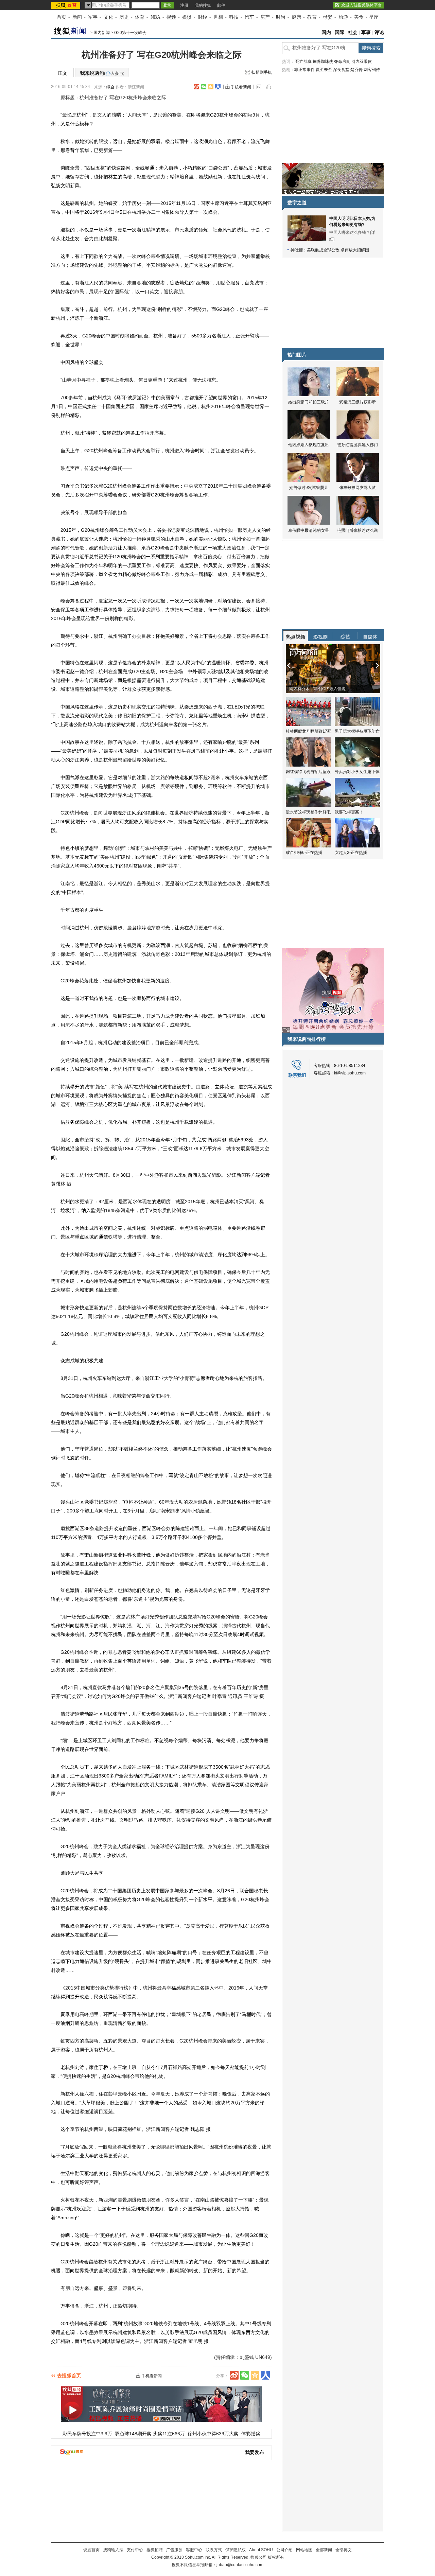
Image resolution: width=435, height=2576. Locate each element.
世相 (218, 17)
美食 (359, 17)
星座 (374, 17)
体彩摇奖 (251, 2434)
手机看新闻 (241, 87)
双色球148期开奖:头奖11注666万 (150, 2434)
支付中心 (135, 2550)
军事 (93, 17)
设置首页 (91, 2550)
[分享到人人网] (218, 87)
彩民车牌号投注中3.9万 (87, 2434)
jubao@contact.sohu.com (240, 2565)
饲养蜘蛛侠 (323, 62)
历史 (124, 17)
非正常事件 (304, 70)
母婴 (328, 17)
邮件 (221, 5)
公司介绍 (284, 2550)
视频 (171, 17)
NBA (155, 17)
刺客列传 (372, 70)
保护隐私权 (236, 2550)
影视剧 (320, 637)
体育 (140, 17)
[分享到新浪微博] (196, 87)
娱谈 (187, 17)
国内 (326, 32)
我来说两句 (102, 73)
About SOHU (261, 2550)
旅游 (343, 17)
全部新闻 (324, 2550)
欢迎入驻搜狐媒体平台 (362, 5)
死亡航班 (303, 62)
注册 (184, 5)
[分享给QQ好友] (211, 87)
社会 (353, 32)
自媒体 (370, 637)
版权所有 (276, 2557)
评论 (379, 32)
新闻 (77, 17)
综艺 (345, 637)
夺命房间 (342, 62)
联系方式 (214, 2550)
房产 (265, 17)
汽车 (249, 17)
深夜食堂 (341, 70)
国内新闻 (102, 33)
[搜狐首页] (66, 5)
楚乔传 (356, 70)
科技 (234, 17)
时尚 (281, 17)
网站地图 (304, 2550)
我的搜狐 (203, 5)
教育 (312, 17)
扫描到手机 (262, 72)
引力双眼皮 (362, 62)
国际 (340, 32)
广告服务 (174, 2550)
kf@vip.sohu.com (350, 1073)
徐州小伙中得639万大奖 (213, 2434)
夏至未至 (324, 70)
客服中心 (194, 2550)
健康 (296, 17)
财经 (203, 17)
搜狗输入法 (113, 2550)
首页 (62, 17)
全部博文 (344, 2550)
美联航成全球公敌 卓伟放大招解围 (338, 250)
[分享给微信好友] (245, 2375)
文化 (108, 17)
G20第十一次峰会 (130, 33)
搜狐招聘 (155, 2550)
